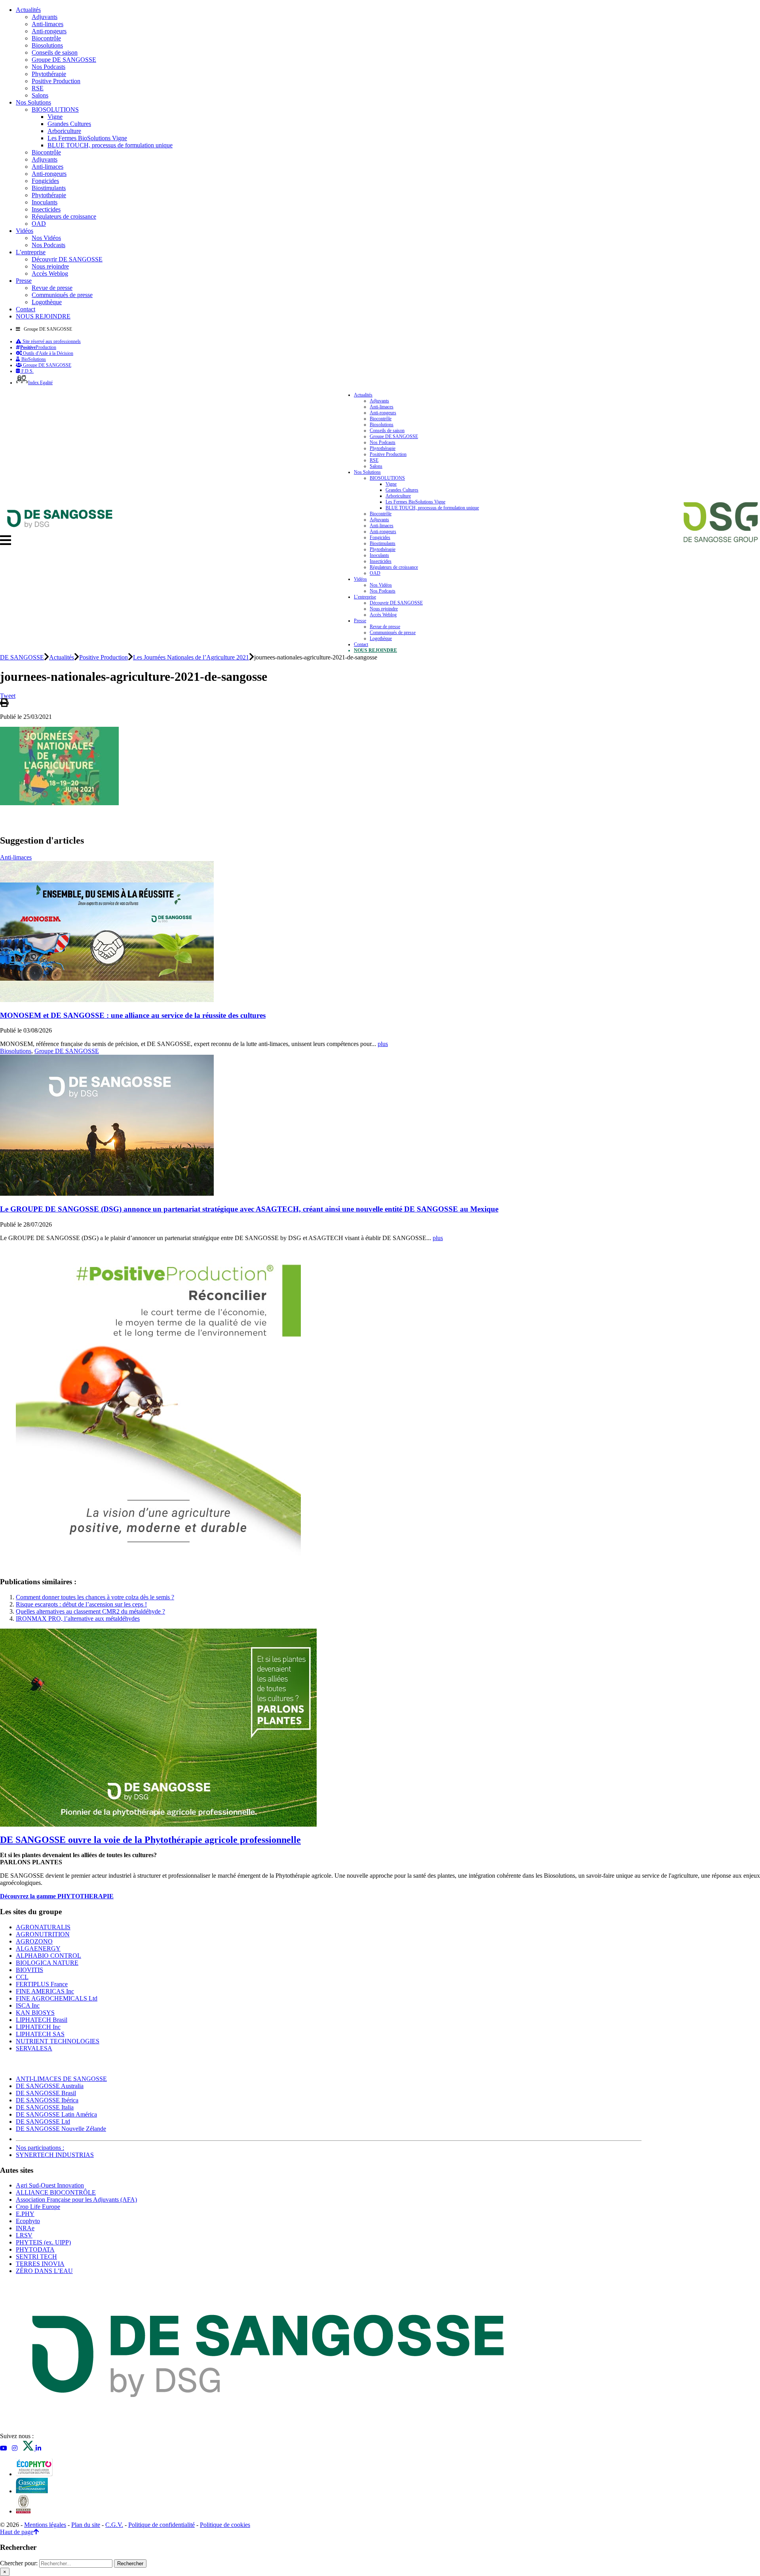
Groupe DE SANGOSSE (64, 60)
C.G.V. (114, 2525)
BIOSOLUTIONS (55, 110)
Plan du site (86, 2525)
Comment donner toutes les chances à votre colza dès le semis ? (95, 1597)
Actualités (28, 10)
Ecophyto (28, 2221)
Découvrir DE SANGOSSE (67, 259)
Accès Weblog (50, 273)
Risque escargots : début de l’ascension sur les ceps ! (81, 1604)
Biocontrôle (46, 38)
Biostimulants (49, 188)
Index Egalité (40, 383)
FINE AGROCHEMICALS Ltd (57, 1998)
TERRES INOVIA (40, 2264)
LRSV (24, 2235)
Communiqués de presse (62, 295)
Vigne (55, 117)
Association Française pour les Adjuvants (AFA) (76, 2200)
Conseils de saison (55, 52)
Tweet (8, 696)
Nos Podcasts (48, 67)
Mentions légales (45, 2525)
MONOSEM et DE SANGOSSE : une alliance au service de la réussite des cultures (133, 1015)
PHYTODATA (35, 2249)
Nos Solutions (33, 102)
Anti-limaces (47, 24)
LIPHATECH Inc (38, 2027)
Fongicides (45, 181)
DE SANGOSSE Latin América (56, 2114)
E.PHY (25, 2214)
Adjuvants (45, 17)
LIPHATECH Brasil (42, 2020)
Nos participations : (40, 2148)
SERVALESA (34, 2048)
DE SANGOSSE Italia (45, 2107)
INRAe (25, 2228)
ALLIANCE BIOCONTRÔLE (56, 2192)
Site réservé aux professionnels (51, 341)
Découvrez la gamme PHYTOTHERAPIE (57, 1896)
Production (38, 347)
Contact (26, 309)
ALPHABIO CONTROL (48, 1956)
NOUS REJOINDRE (43, 316)
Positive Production (56, 81)
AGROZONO (34, 1941)
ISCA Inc (28, 2005)
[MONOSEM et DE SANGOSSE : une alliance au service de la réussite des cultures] (107, 1000)
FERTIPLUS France (42, 1984)
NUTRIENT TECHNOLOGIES (58, 2041)
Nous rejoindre (50, 266)
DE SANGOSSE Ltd (43, 2122)
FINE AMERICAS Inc (45, 1991)
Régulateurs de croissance (64, 216)
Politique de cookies (225, 2525)
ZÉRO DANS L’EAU (44, 2271)
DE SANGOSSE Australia (50, 2086)
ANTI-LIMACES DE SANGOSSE (61, 2079)
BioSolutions (33, 359)
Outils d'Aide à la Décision (47, 353)
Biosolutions (47, 45)
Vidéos (25, 231)
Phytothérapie (49, 74)
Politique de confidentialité (161, 2525)
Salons (40, 95)
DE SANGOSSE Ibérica (47, 2100)
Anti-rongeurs (49, 31)
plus (383, 1044)
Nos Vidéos (46, 238)
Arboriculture (64, 131)
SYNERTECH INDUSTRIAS (55, 2155)
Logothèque (47, 302)
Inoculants (45, 202)
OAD (39, 224)
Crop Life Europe (38, 2207)
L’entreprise (31, 252)
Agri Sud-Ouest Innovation (50, 2185)
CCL (22, 1977)
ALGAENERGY (38, 1948)
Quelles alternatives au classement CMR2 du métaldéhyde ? (90, 1611)
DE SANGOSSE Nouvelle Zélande (61, 2129)
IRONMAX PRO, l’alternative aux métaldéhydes (78, 1619)
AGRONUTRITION (43, 1934)
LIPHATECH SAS (40, 2034)
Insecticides (46, 209)
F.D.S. (27, 371)
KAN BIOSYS (35, 2013)
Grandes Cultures (69, 124)
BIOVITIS (29, 1970)
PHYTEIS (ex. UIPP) (43, 2242)
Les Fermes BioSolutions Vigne (87, 138)
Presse (24, 281)
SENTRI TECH (36, 2257)
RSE (38, 88)
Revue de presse (52, 288)
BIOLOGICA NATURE (47, 1963)
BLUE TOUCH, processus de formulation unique (110, 145)
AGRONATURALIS (43, 1927)
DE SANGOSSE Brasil (46, 2093)
